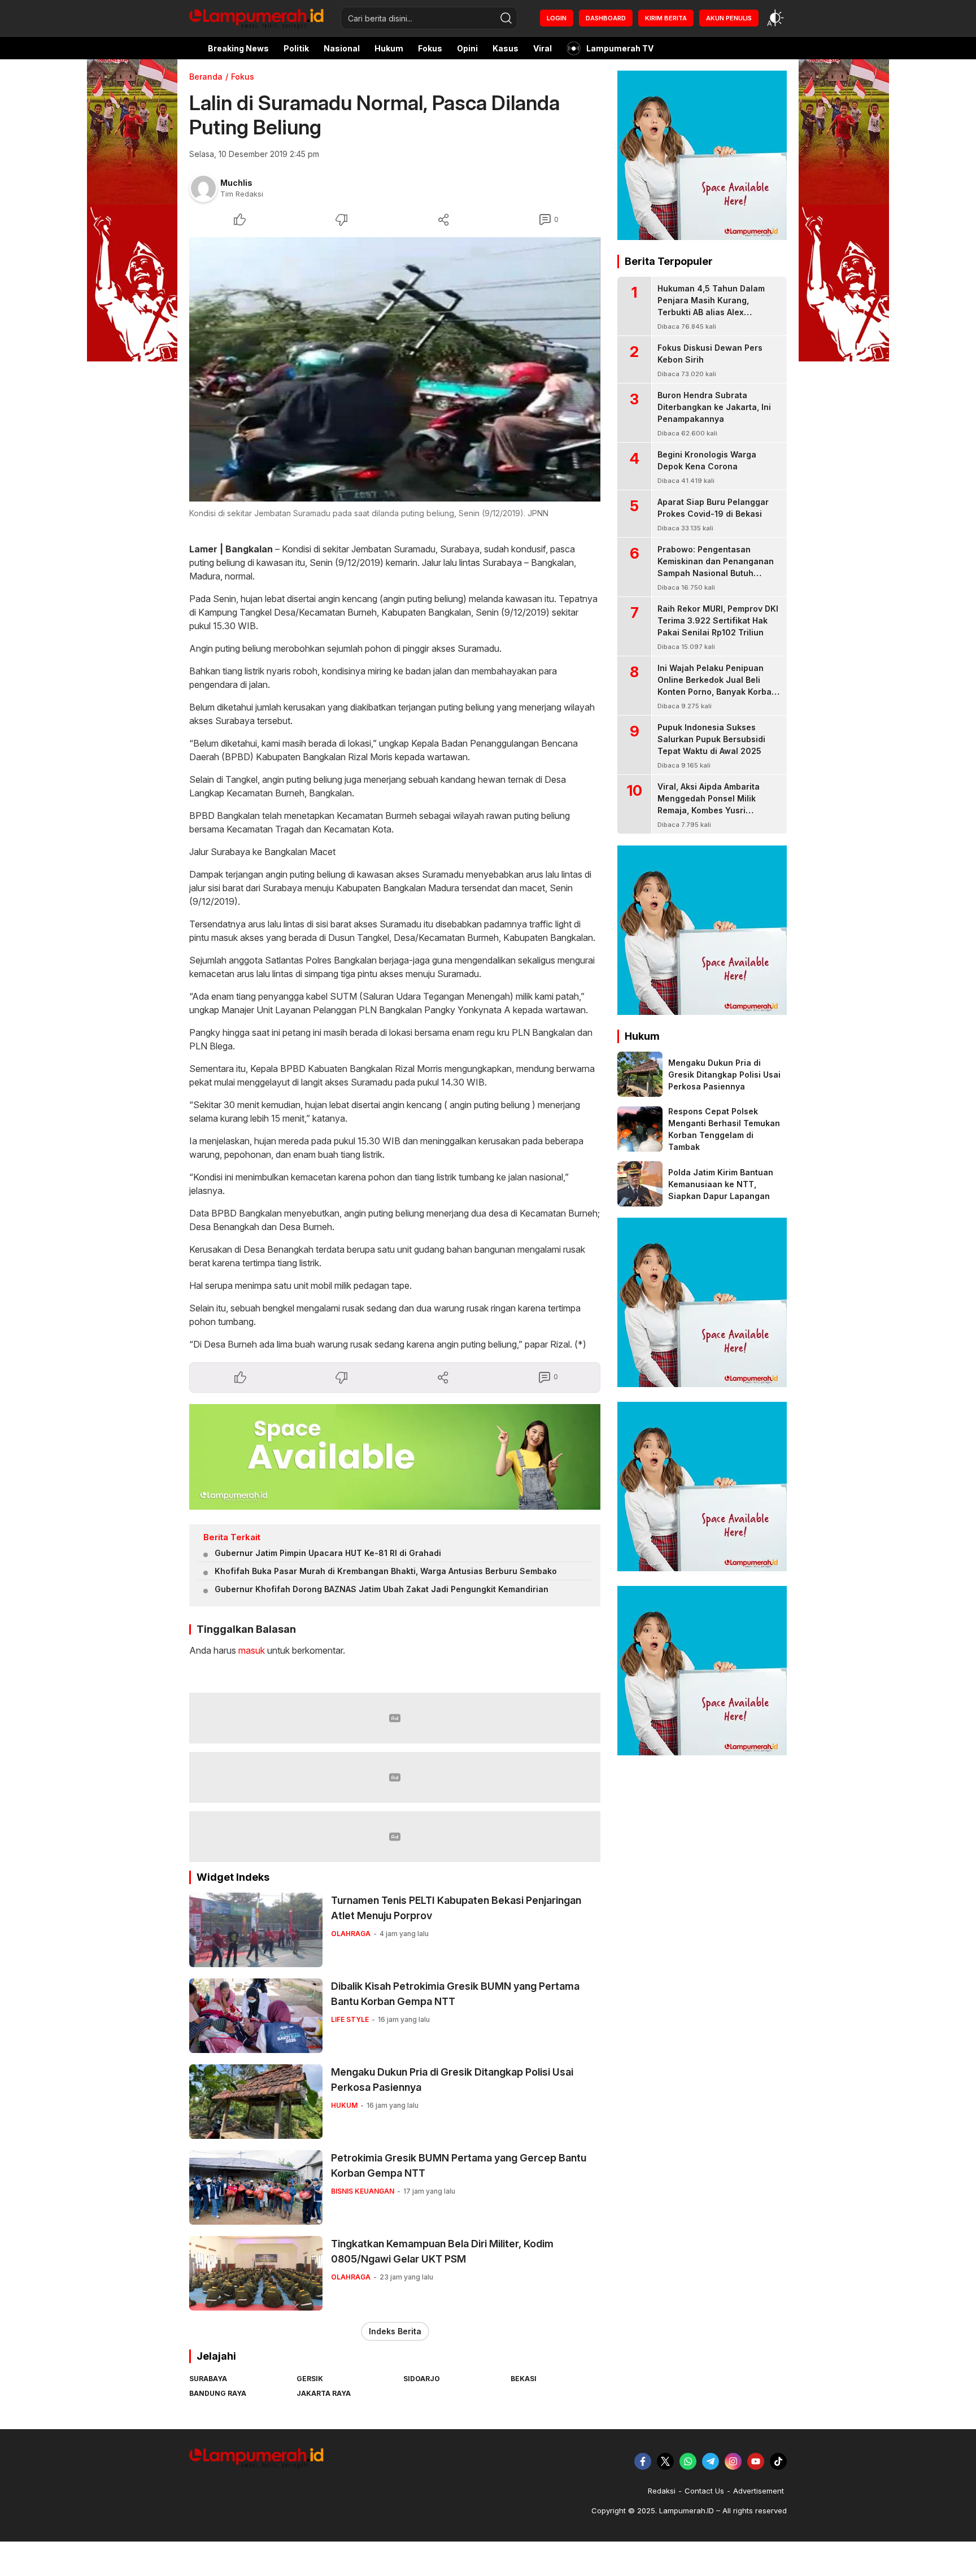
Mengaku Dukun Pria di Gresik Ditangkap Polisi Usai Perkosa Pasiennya (452, 2080)
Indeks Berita (395, 2331)
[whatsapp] (688, 2461)
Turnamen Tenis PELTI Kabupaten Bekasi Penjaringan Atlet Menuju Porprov (456, 1908)
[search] (506, 18)
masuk (252, 1650)
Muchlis (236, 183)
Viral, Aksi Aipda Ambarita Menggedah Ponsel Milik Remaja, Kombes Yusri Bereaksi (709, 804)
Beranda (206, 77)
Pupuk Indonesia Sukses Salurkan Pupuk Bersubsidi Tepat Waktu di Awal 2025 (711, 739)
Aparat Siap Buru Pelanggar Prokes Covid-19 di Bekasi (713, 508)
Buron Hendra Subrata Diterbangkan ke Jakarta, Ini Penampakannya (714, 407)
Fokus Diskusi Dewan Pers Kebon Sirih (710, 354)
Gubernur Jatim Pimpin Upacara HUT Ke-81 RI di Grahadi (328, 1553)
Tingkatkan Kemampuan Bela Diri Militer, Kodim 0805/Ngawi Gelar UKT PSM (442, 2251)
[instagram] (733, 2461)
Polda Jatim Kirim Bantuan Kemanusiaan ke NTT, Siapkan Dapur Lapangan (721, 1184)
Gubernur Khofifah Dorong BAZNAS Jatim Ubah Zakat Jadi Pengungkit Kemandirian (382, 1589)
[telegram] (711, 2461)
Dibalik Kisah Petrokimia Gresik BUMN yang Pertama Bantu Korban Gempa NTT (455, 1994)
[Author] (203, 188)
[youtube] (756, 2461)
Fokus (243, 77)
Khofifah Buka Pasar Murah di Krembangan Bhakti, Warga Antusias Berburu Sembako (386, 1571)
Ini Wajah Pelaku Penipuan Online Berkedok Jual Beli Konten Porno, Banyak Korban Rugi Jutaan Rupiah (717, 686)
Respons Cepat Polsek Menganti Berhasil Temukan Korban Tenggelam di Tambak (724, 1129)
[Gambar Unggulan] (395, 369)
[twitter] (665, 2461)
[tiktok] (778, 2461)
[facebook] (643, 2461)
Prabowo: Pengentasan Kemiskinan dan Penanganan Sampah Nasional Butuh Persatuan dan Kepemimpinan (717, 567)
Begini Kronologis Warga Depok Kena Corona (707, 460)
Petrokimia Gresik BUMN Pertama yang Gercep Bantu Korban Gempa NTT (459, 2165)
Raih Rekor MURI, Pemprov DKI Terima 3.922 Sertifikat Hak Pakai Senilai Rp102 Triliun (718, 620)
